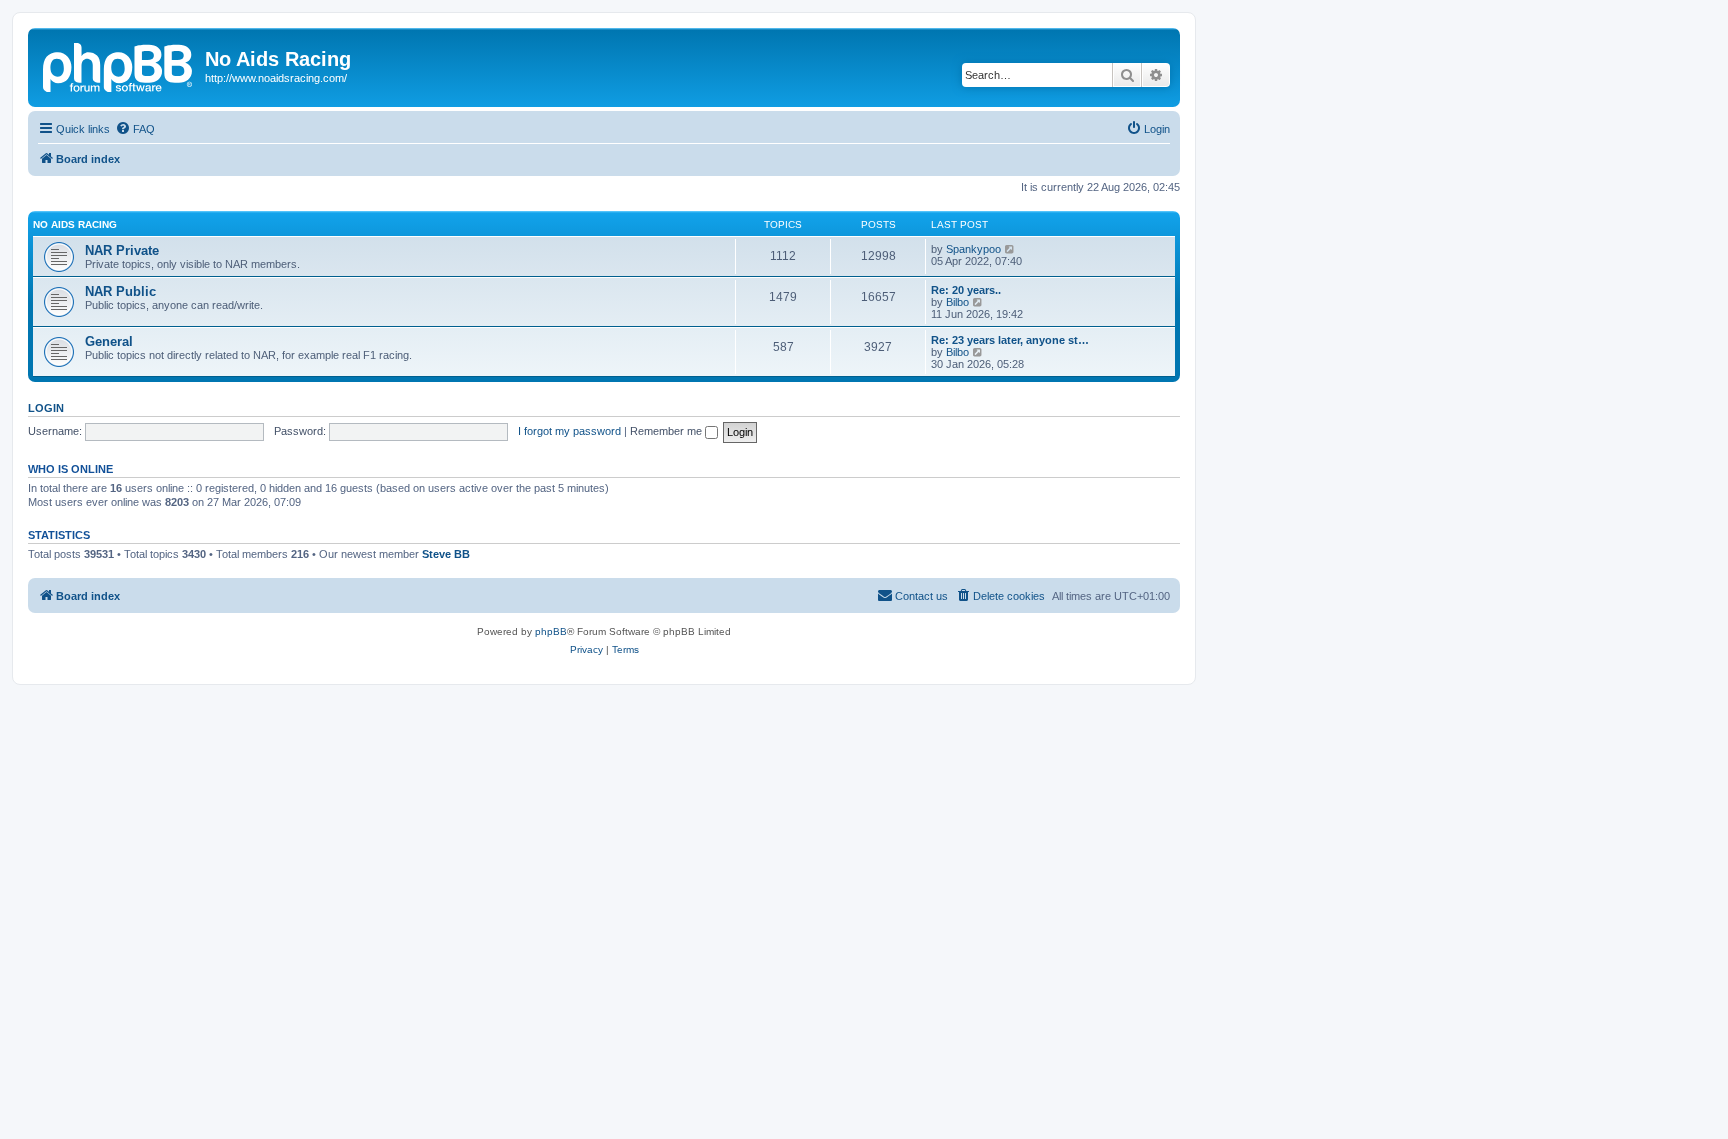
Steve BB (446, 554)
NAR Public (120, 291)
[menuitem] (135, 129)
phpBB (551, 631)
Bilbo (957, 302)
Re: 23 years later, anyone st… (1010, 340)
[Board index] (119, 65)
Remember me (667, 431)
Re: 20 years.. (966, 290)
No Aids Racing (75, 224)
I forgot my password (569, 431)
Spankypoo (973, 249)
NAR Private (122, 250)
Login (46, 408)
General (109, 341)
